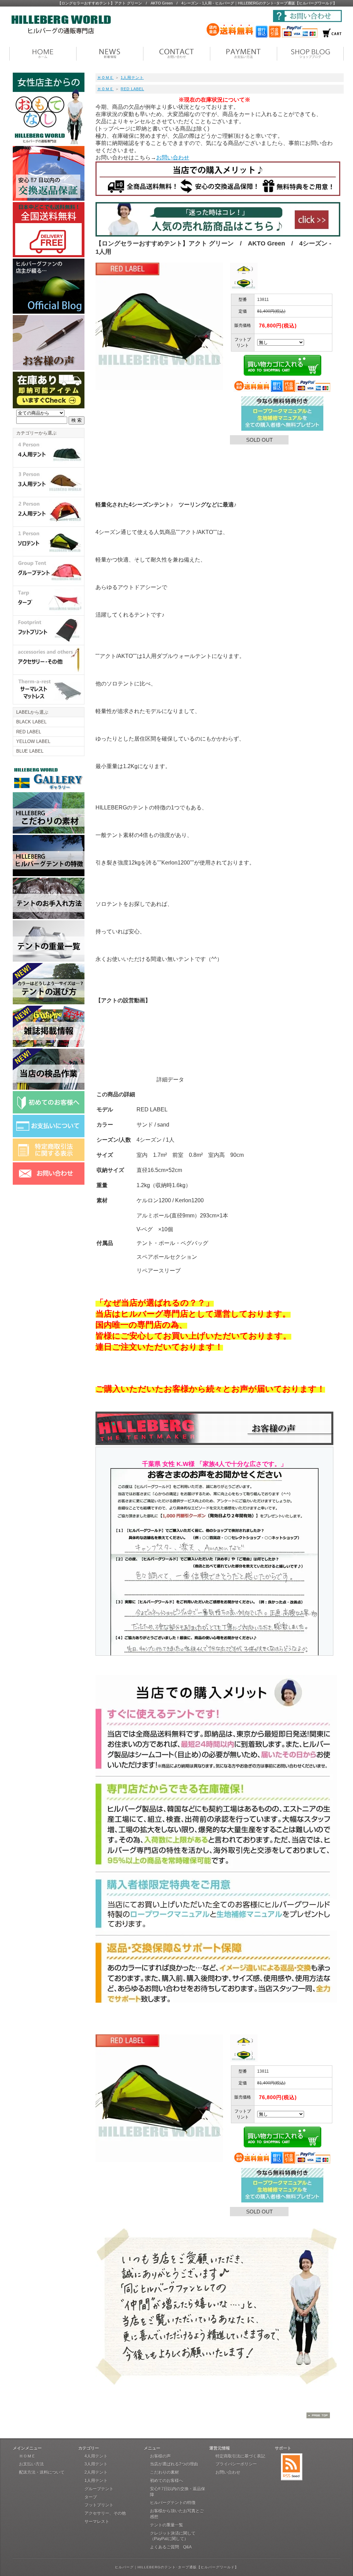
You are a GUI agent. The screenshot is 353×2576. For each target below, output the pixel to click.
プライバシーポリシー (236, 2464)
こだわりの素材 (164, 2472)
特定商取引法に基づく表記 (240, 2456)
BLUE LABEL (30, 751)
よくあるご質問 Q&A (171, 2547)
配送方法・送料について (42, 2472)
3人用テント (96, 2464)
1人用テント (132, 77)
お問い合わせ (173, 158)
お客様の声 (160, 2456)
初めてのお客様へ (167, 2481)
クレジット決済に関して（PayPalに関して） (173, 2536)
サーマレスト (97, 2522)
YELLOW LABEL (33, 741)
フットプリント (99, 2505)
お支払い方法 (31, 2464)
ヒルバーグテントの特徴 (173, 2503)
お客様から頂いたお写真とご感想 (177, 2514)
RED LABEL (132, 89)
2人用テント (96, 2472)
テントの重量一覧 (167, 2525)
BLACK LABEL (31, 722)
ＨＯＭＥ (105, 77)
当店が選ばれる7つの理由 (174, 2464)
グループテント (99, 2489)
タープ (91, 2497)
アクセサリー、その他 (105, 2513)
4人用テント (96, 2456)
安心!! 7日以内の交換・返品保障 (178, 2492)
